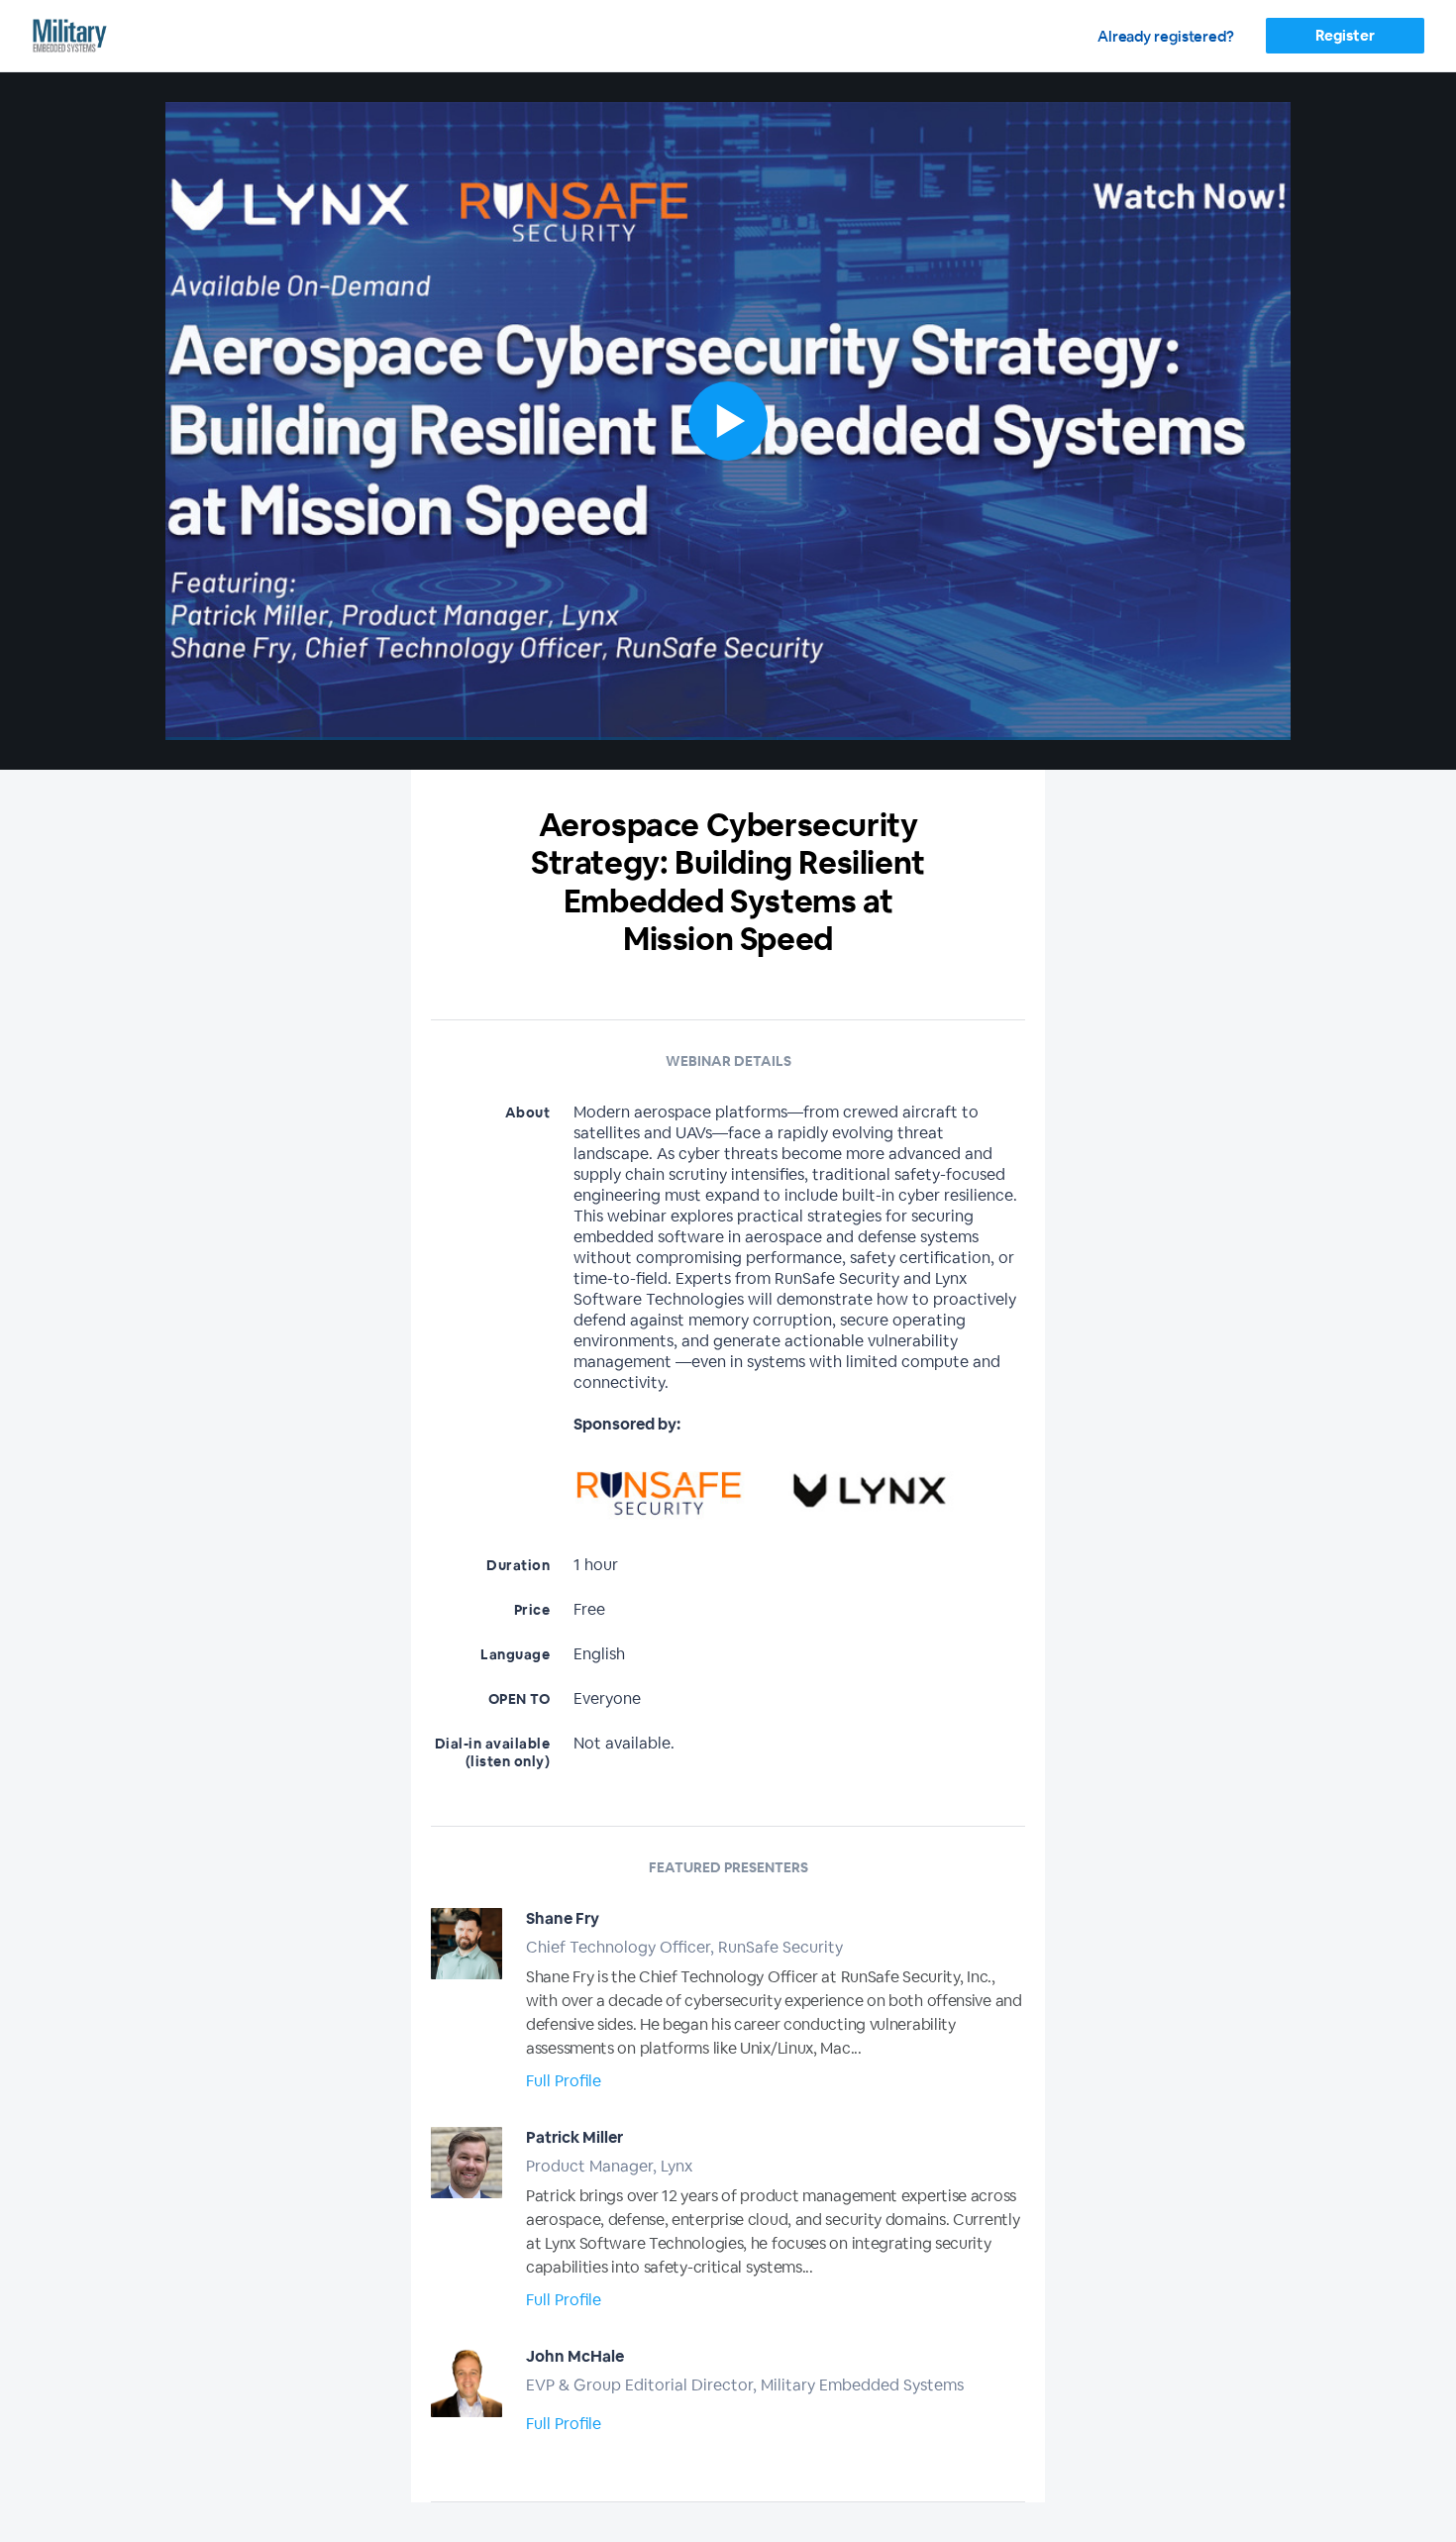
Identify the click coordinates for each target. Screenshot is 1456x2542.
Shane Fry (563, 1918)
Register (1345, 35)
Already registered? (1166, 36)
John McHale (575, 2356)
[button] (728, 421)
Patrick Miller (574, 2137)
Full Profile (564, 2081)
